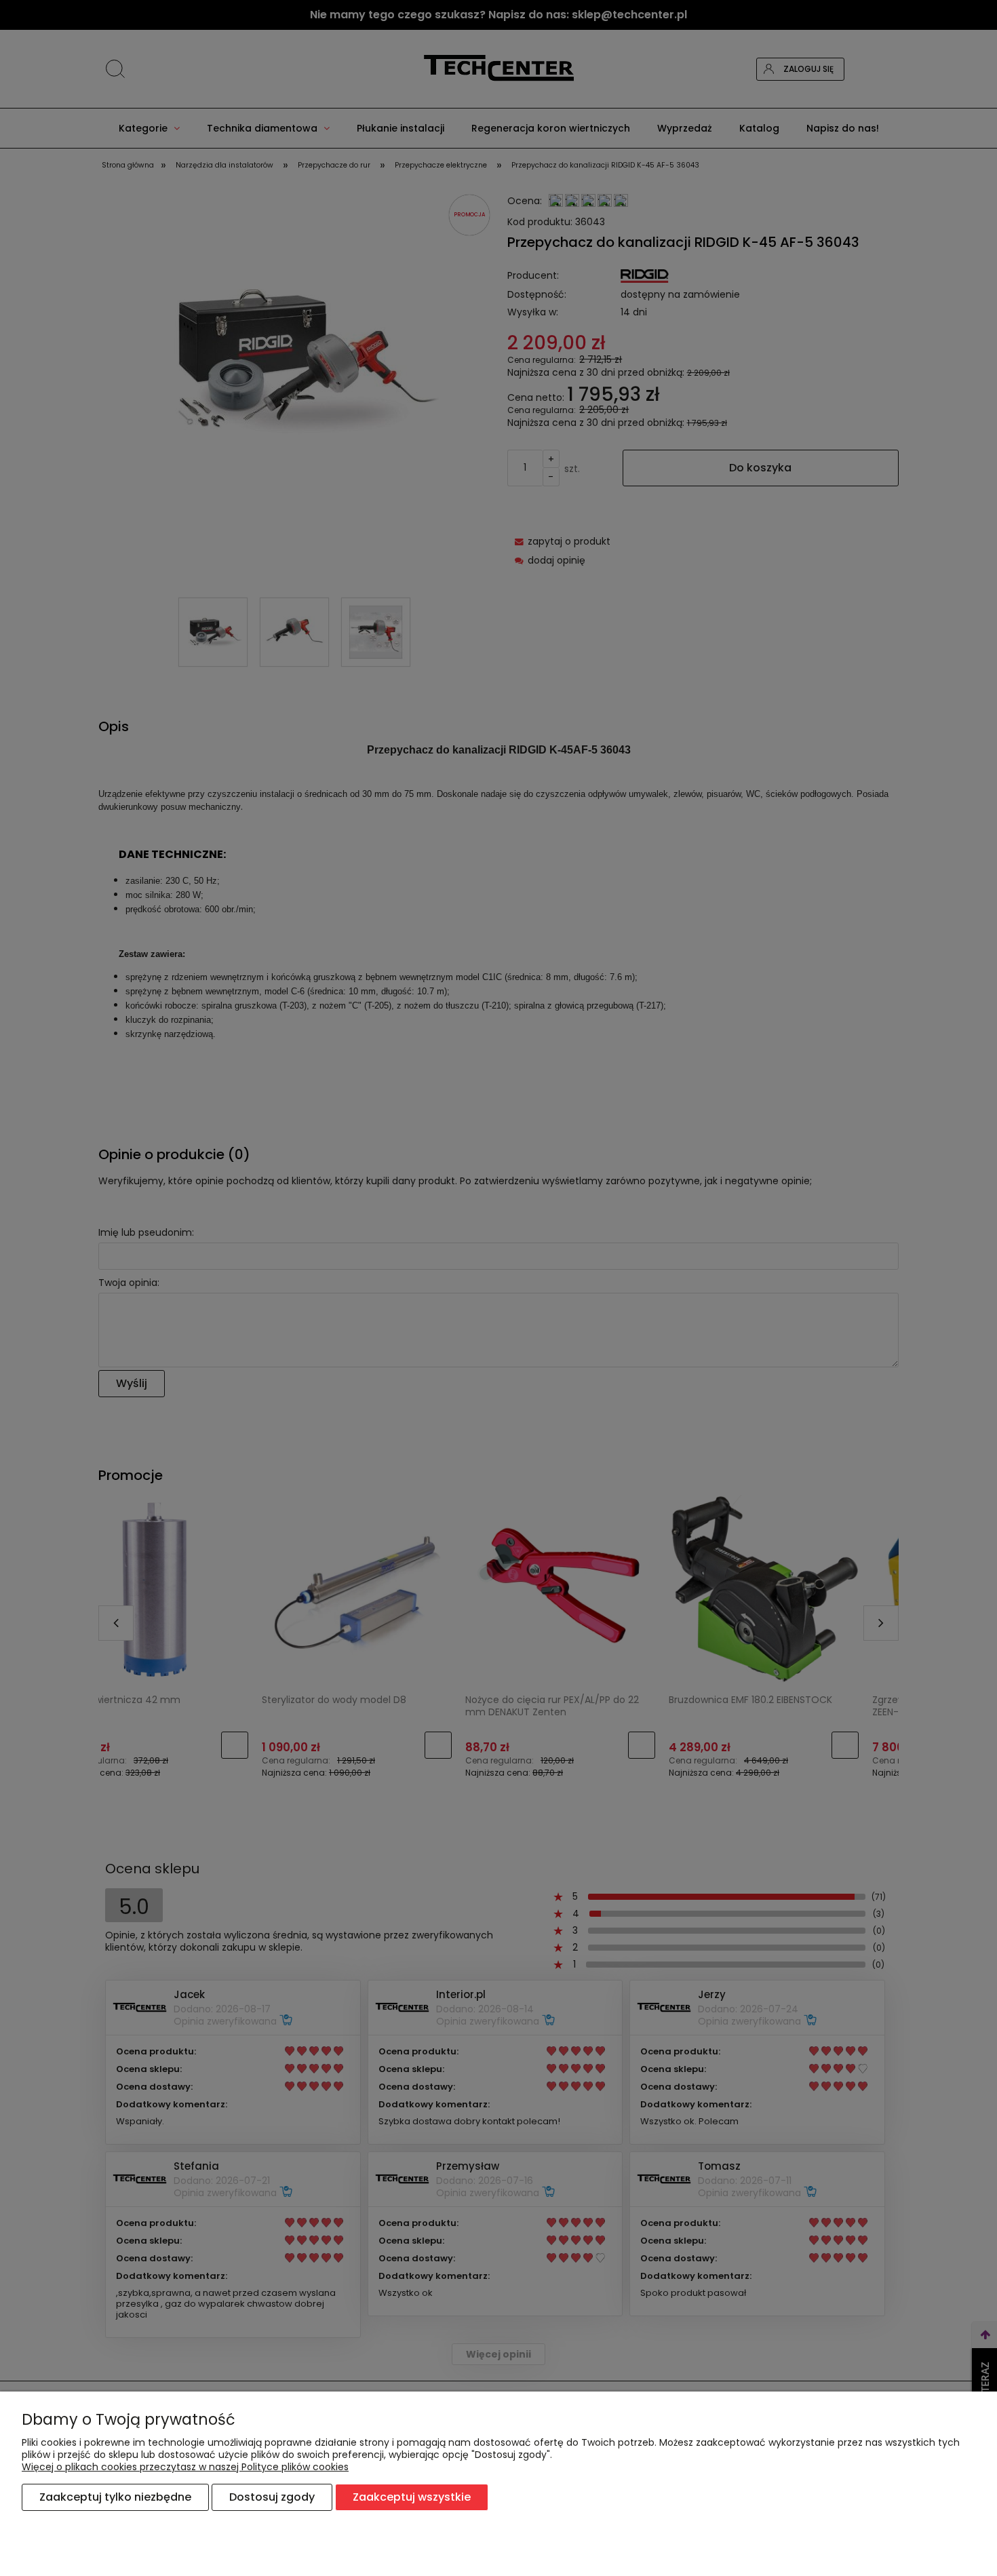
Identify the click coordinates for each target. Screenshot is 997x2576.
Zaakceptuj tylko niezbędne (115, 2497)
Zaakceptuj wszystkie (412, 2497)
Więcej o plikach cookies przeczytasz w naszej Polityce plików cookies (185, 2467)
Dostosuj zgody (272, 2497)
